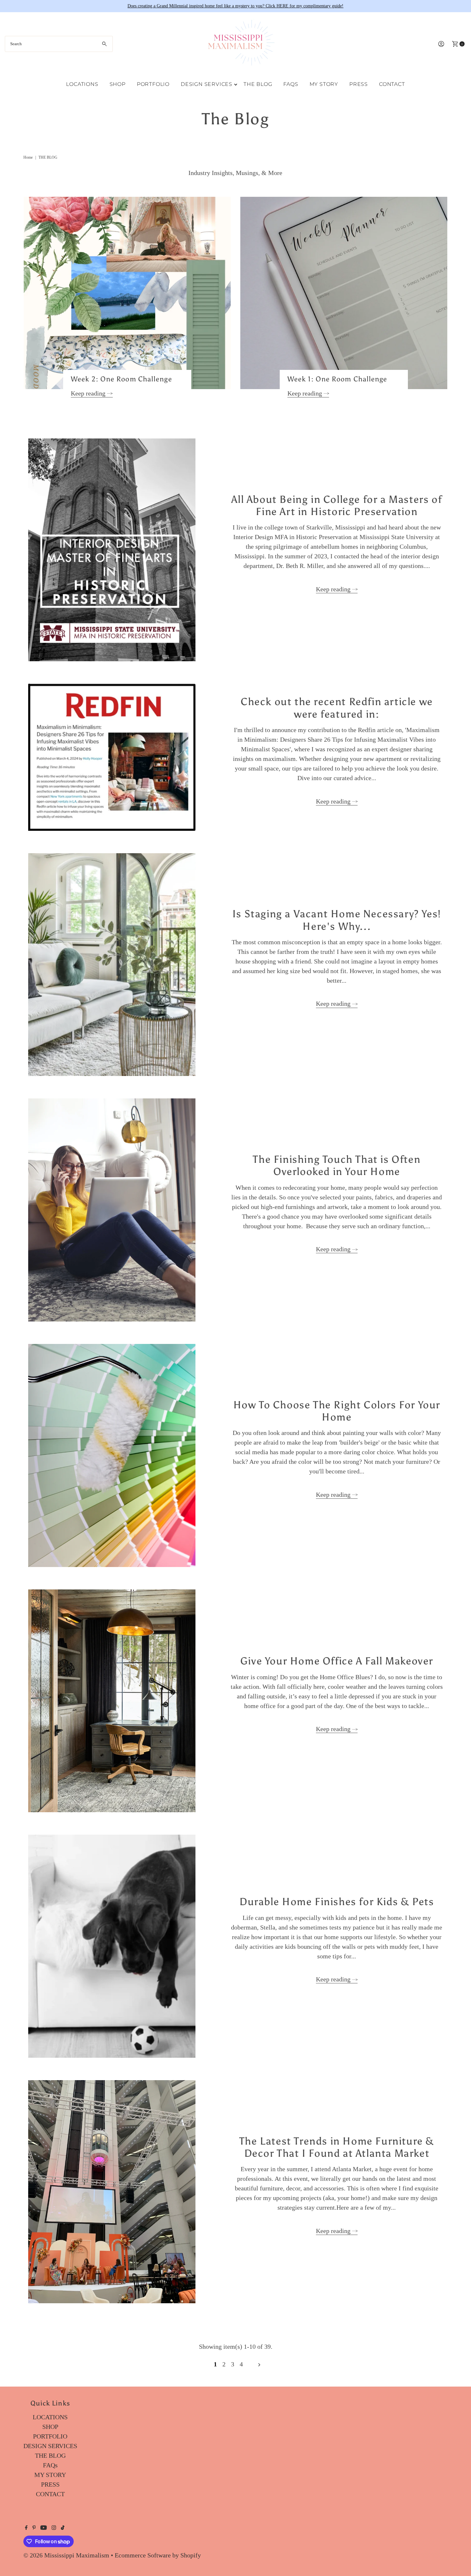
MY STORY (324, 84)
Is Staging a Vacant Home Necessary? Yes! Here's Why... (337, 920)
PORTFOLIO (153, 84)
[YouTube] (44, 2528)
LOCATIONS (82, 84)
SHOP (118, 84)
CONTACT (392, 84)
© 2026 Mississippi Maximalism (66, 2555)
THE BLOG (258, 84)
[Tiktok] (63, 2528)
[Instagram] (54, 2528)
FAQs (291, 84)
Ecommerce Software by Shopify (158, 2555)
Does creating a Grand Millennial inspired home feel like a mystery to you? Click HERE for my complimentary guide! (235, 6)
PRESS (359, 84)
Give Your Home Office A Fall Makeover (337, 1661)
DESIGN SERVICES (207, 84)
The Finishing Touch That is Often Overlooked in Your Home (337, 1165)
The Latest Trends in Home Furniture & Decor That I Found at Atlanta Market (337, 2147)
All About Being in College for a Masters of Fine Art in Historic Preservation (337, 505)
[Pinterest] (34, 2528)
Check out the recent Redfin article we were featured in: (337, 708)
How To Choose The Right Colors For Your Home (337, 1411)
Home (28, 157)
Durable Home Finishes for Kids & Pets (337, 1902)
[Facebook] (26, 2528)
